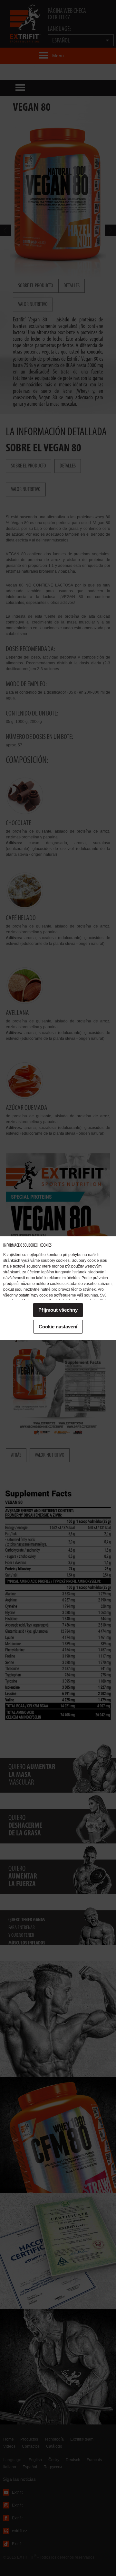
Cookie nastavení (58, 1327)
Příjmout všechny (58, 1310)
